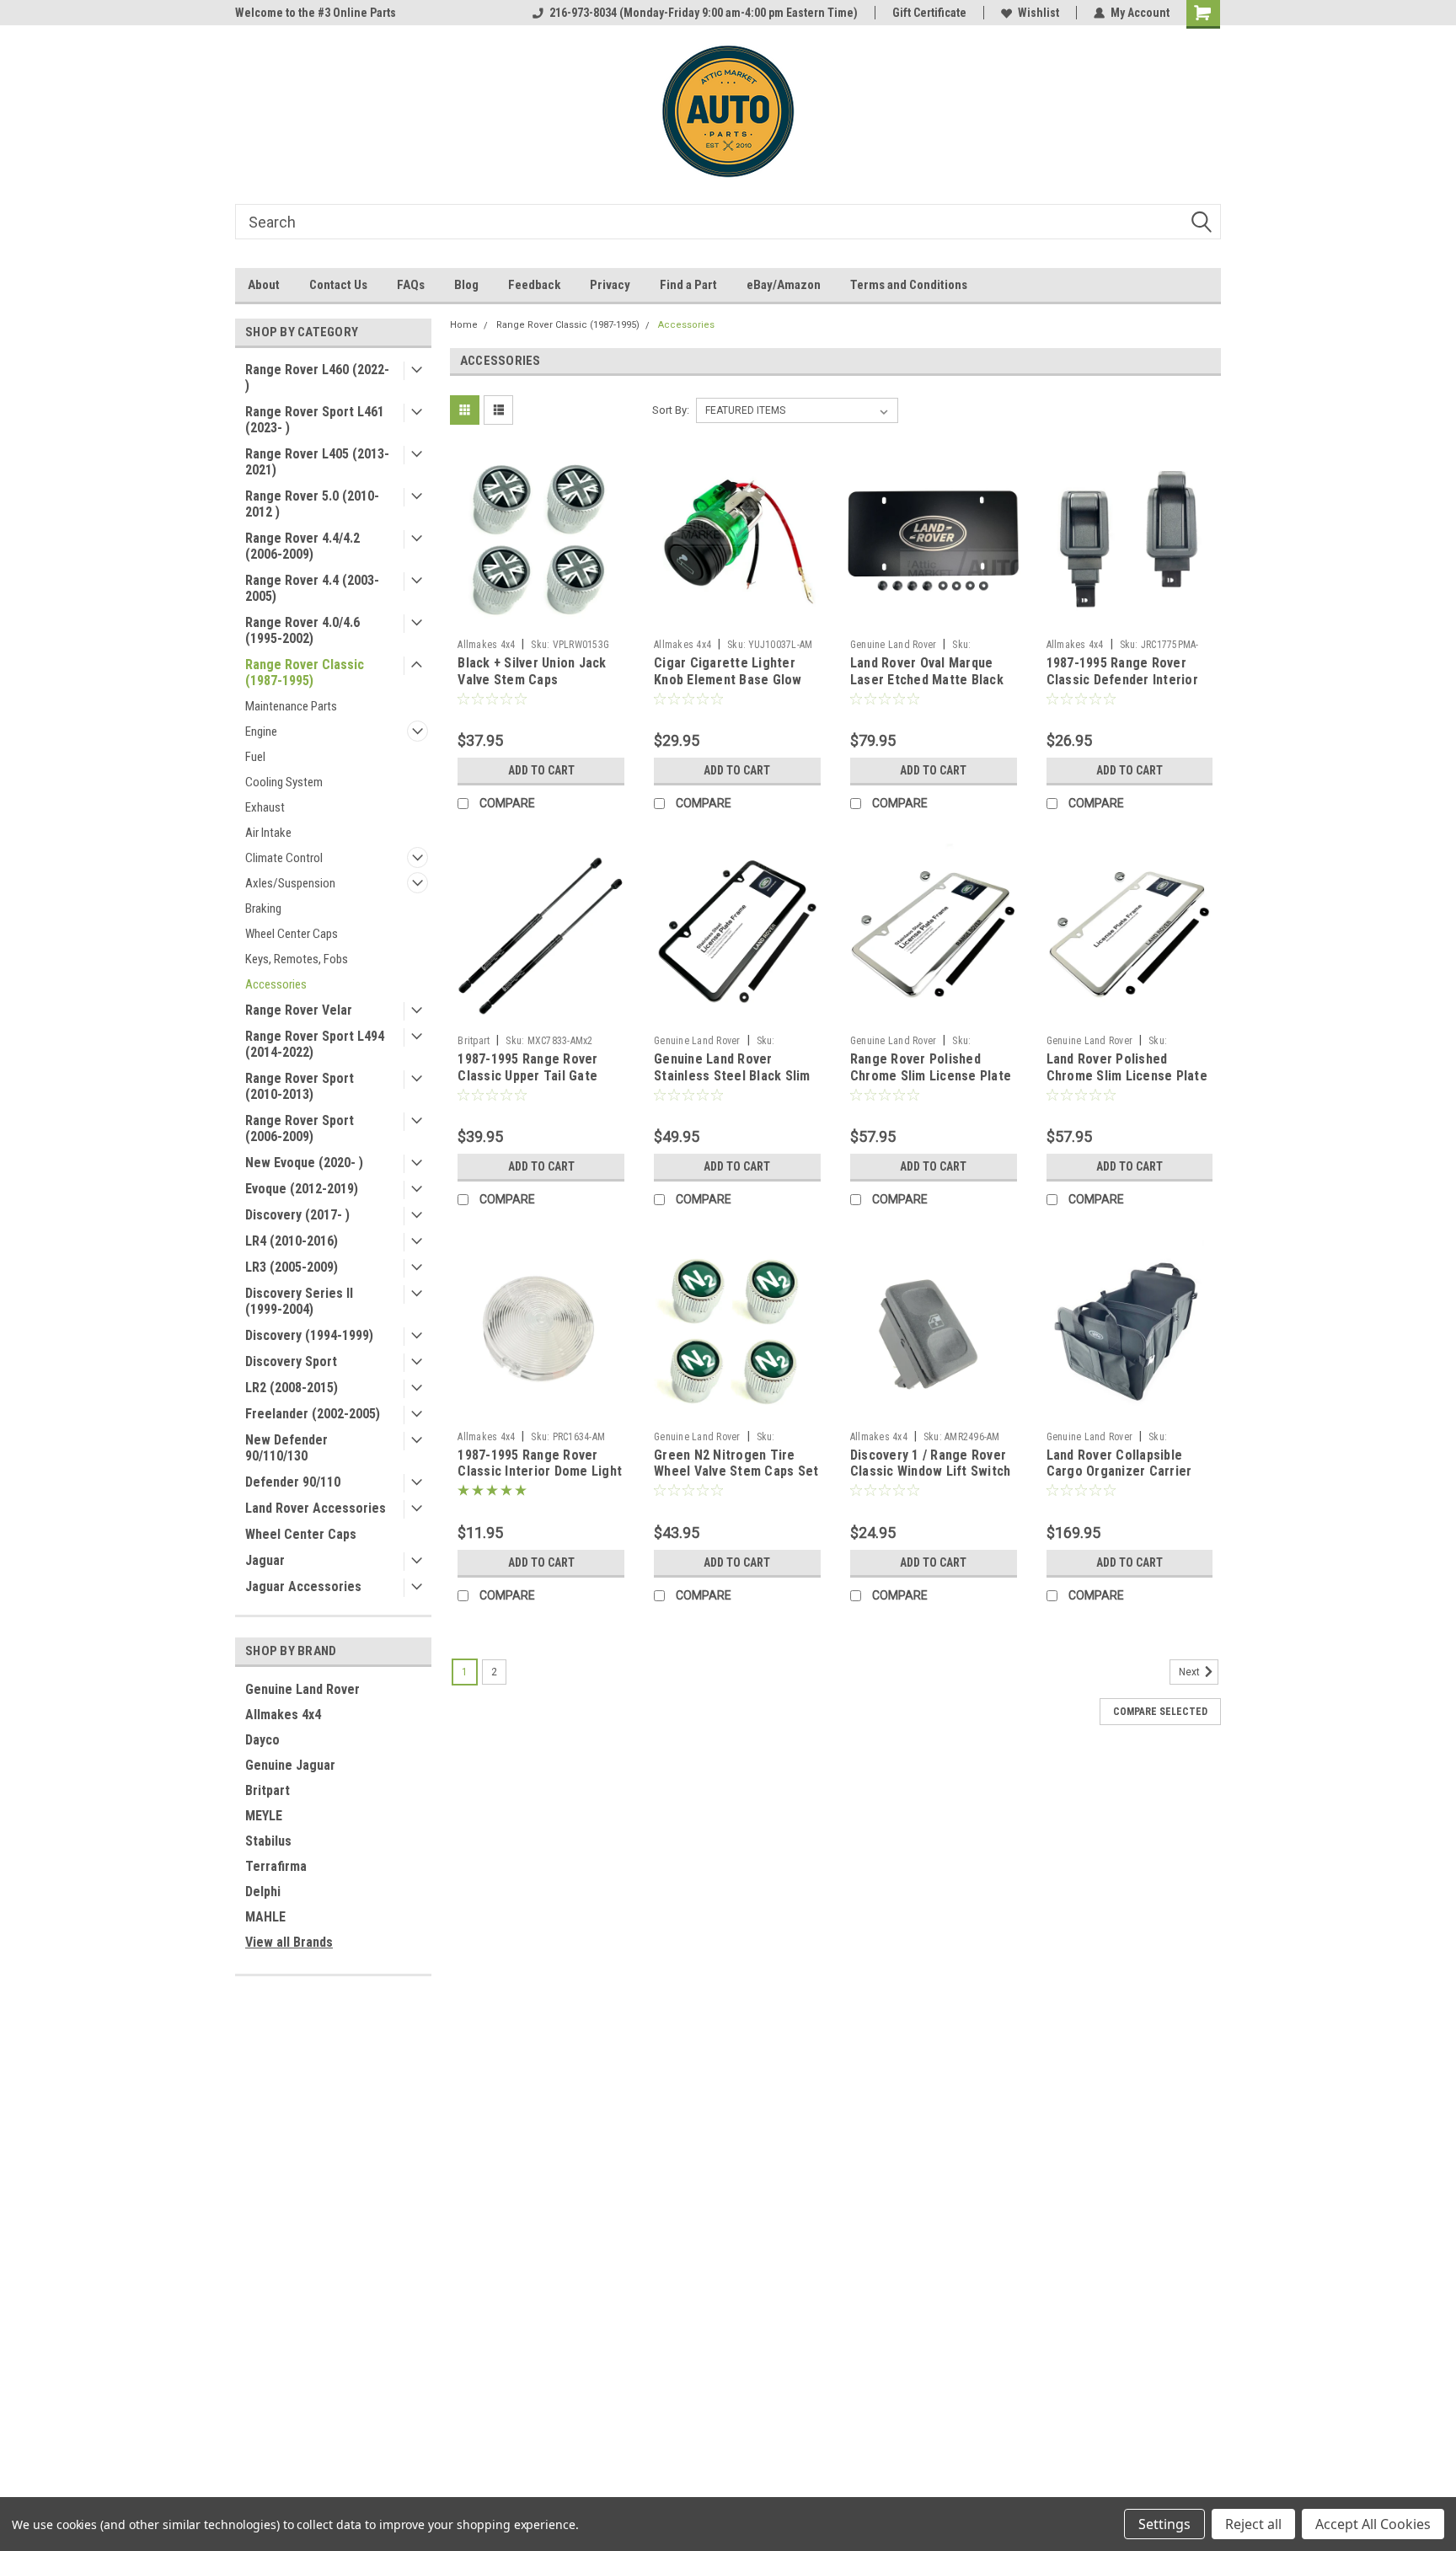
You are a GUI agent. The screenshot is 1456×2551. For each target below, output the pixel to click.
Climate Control (284, 858)
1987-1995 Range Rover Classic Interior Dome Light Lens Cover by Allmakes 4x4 (541, 1472)
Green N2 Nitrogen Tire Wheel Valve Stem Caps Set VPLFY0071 (736, 1472)
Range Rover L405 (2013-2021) (317, 462)
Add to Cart (541, 770)
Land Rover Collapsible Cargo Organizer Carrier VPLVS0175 (1119, 1472)
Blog (466, 285)
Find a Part (688, 285)
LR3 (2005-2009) (292, 1267)
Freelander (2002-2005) (313, 1414)
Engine (261, 732)
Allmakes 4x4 (283, 1715)
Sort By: (671, 410)
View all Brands (289, 1942)
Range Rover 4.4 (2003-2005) (312, 588)
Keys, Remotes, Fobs (297, 959)
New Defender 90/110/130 (286, 1448)
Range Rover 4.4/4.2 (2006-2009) (302, 546)
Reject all (1253, 2524)
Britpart (268, 1790)
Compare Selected (1160, 1712)
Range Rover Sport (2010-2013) (300, 1086)
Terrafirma (276, 1866)
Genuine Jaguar (290, 1765)
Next (1191, 1672)
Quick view (541, 619)
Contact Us (338, 285)
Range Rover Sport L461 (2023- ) (315, 420)
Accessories (276, 984)
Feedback (534, 285)
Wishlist (1038, 13)
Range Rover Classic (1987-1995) (305, 673)
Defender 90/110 (293, 1482)
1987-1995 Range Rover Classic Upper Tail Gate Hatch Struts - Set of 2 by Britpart (534, 1084)
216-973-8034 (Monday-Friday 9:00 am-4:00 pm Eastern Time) (704, 13)
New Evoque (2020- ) (304, 1163)
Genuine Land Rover (302, 1689)
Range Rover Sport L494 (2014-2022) (315, 1044)
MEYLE (264, 1816)
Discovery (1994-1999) (309, 1335)
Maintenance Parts (291, 706)
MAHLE (265, 1917)
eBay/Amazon (784, 285)
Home (464, 325)
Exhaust (265, 807)
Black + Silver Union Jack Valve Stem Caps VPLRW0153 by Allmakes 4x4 (532, 688)
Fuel (255, 757)
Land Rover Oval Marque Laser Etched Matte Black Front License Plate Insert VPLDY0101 (929, 688)
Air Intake (268, 833)
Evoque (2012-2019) (302, 1189)
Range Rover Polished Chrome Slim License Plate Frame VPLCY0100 (931, 1076)
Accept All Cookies (1373, 2524)
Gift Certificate (929, 13)
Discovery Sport (291, 1361)
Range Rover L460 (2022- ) (317, 378)
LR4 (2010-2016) (292, 1241)
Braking (263, 908)
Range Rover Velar (299, 1010)
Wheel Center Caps (292, 934)
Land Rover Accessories (316, 1508)
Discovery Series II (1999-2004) (299, 1301)
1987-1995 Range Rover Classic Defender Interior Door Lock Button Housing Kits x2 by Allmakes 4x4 (1125, 688)
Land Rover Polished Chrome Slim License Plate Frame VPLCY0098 (1127, 1076)
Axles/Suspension (290, 883)
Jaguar (265, 1560)
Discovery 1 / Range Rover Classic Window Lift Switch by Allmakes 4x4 (931, 1472)
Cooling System (284, 782)
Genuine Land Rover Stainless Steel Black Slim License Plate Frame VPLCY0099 (732, 1084)
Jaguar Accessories (303, 1586)
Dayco (262, 1740)
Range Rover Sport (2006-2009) (300, 1128)
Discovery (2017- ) (297, 1215)
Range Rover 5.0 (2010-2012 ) (312, 504)
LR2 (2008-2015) (292, 1388)
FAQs (411, 285)
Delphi (263, 1892)
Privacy (610, 285)
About (264, 285)
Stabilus (268, 1841)
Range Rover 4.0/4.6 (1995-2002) (302, 630)
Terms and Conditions (909, 285)
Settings (1164, 2524)
